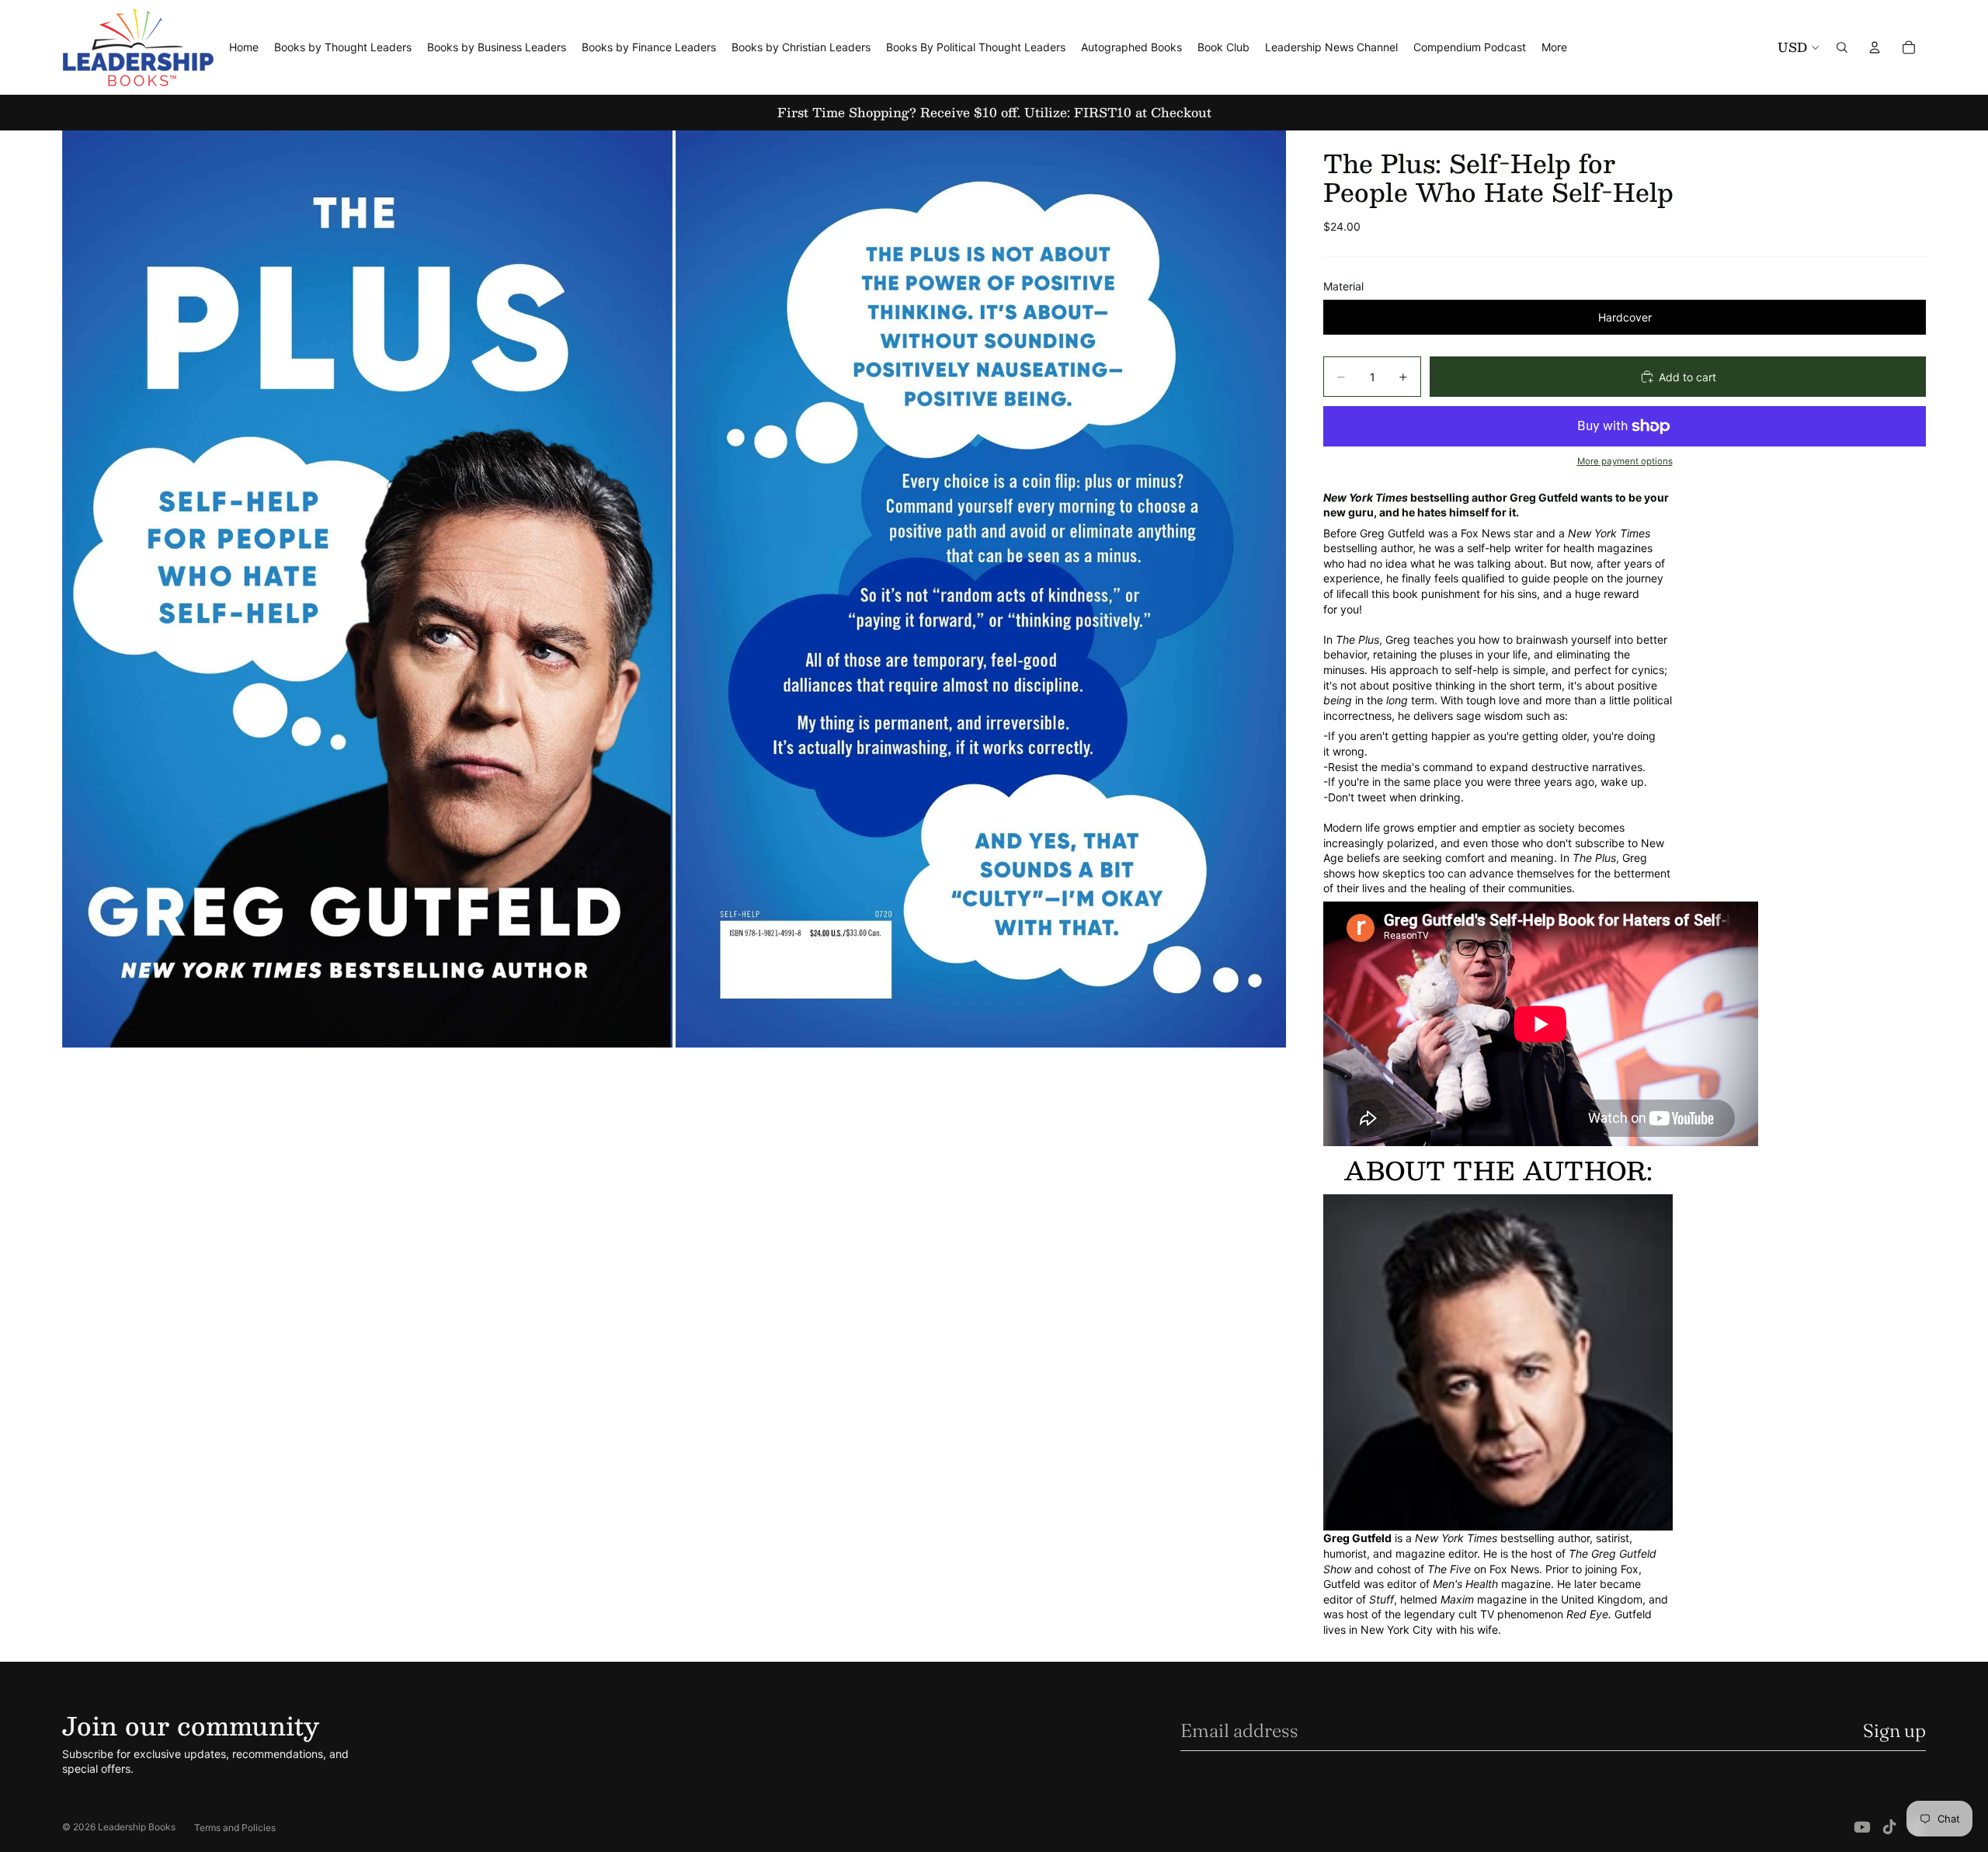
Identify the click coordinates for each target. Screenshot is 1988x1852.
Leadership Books (137, 1827)
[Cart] (1909, 47)
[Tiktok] (1889, 1827)
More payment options (1625, 461)
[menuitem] (1554, 47)
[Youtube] (1862, 1827)
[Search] (1842, 47)
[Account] (1875, 47)
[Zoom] (367, 589)
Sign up (1894, 1730)
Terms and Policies (235, 1828)
